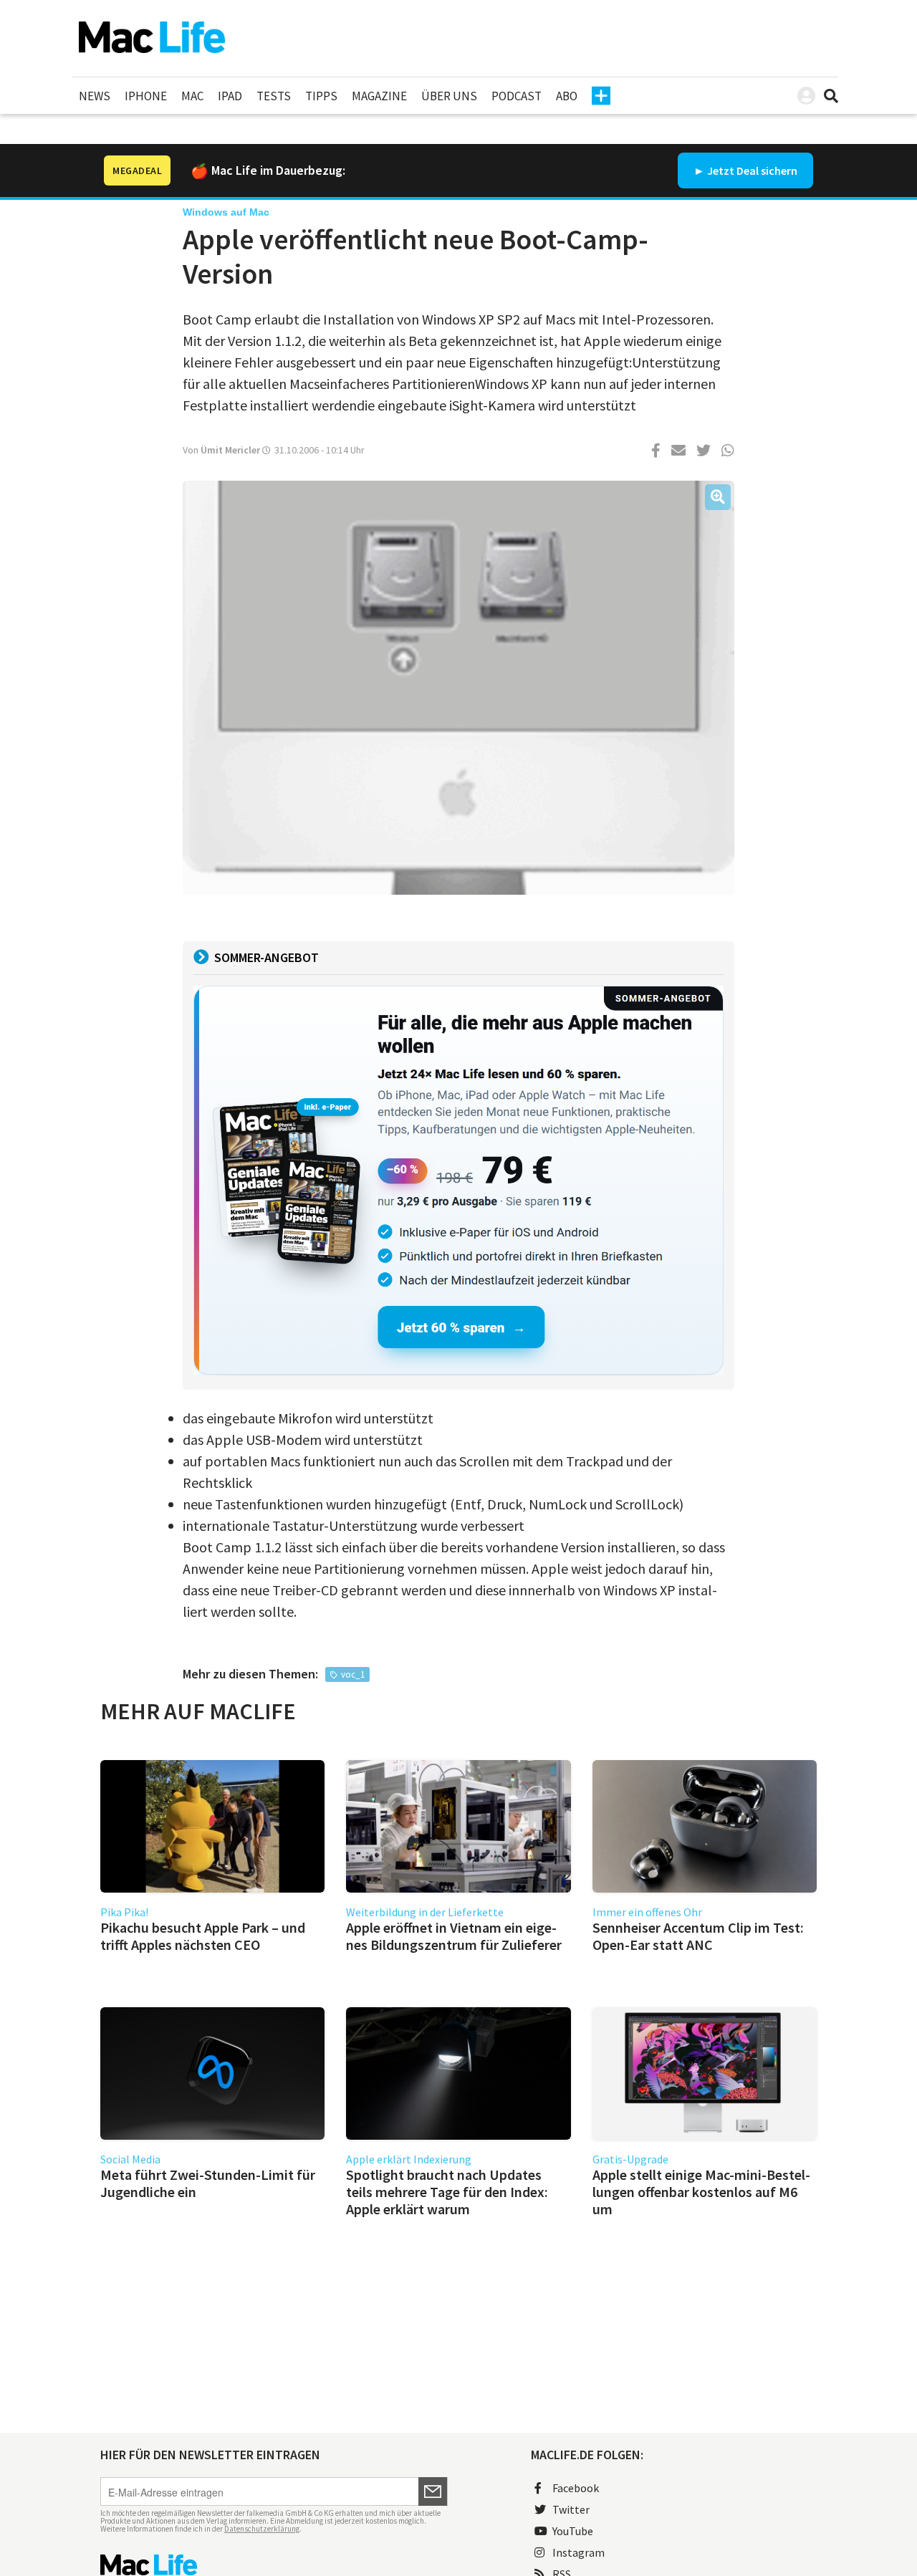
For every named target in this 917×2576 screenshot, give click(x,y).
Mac (192, 96)
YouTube (573, 2531)
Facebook (576, 2488)
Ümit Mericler (230, 450)
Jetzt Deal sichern (752, 170)
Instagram (578, 2552)
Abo (567, 96)
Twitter (571, 2509)
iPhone (146, 96)
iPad (230, 96)
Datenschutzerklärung (262, 2529)
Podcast (517, 96)
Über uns (449, 96)
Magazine (379, 96)
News (95, 96)
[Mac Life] (274, 2565)
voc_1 (353, 1674)
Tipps (321, 96)
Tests (274, 96)
